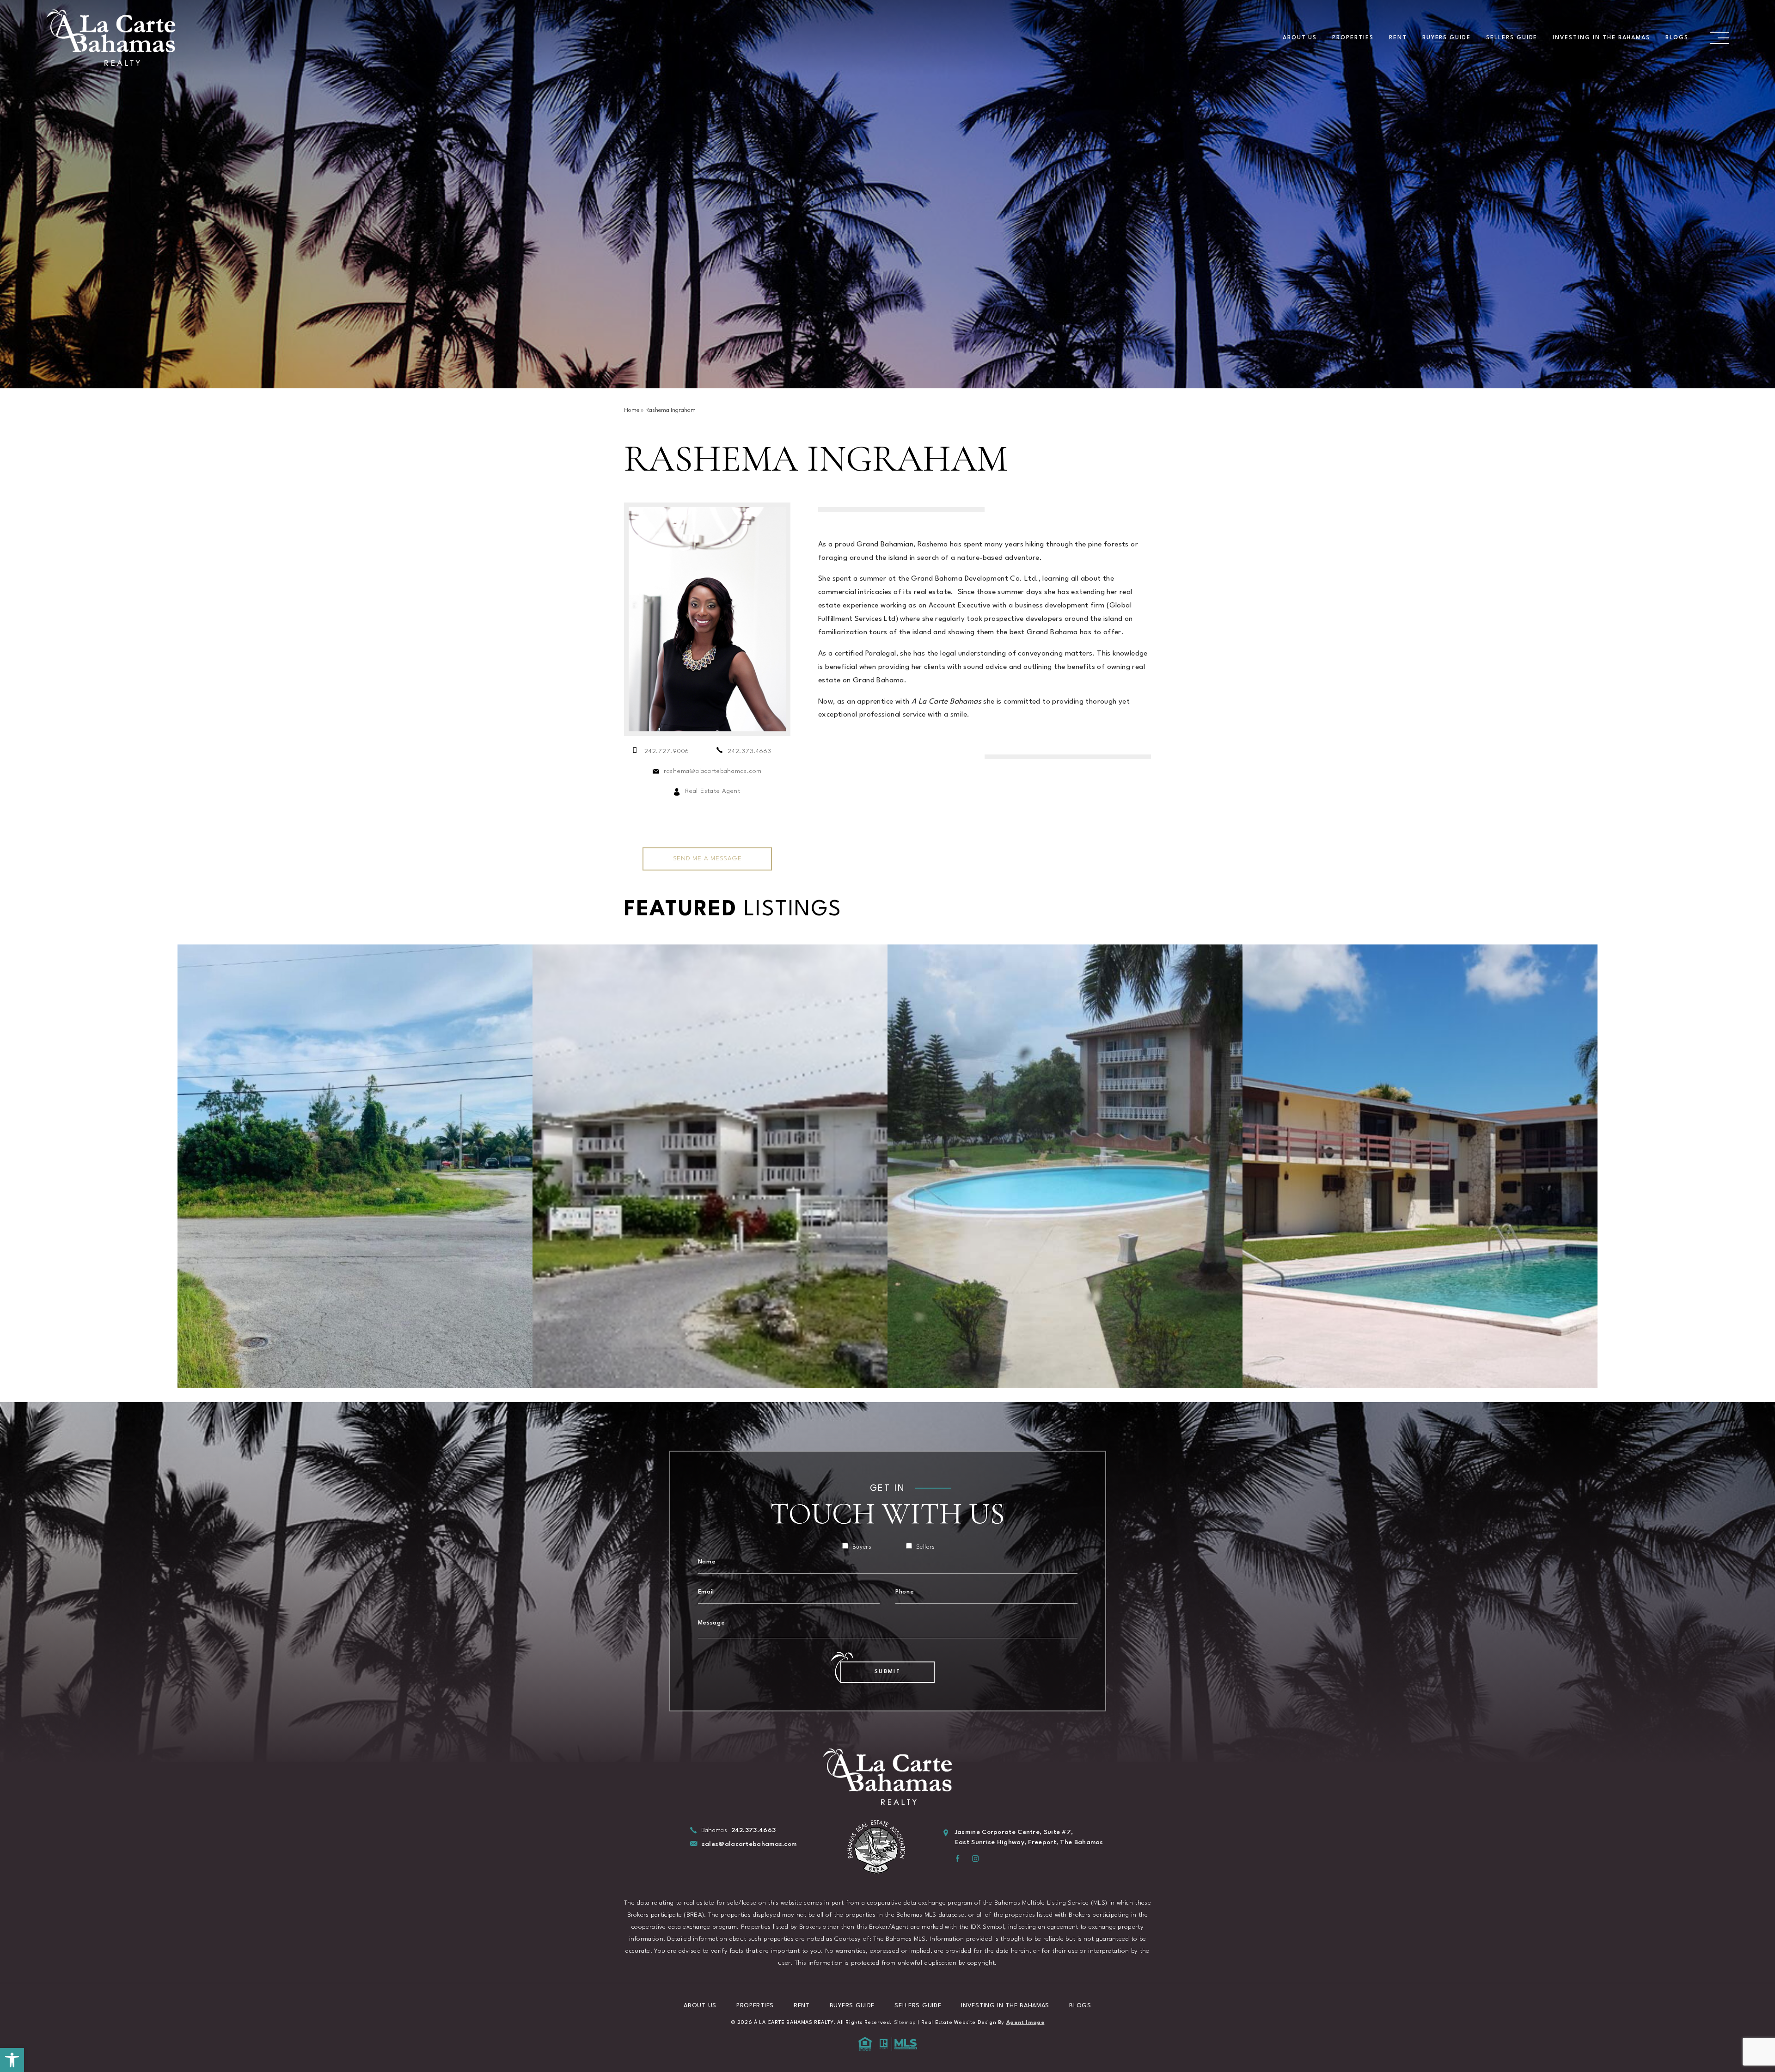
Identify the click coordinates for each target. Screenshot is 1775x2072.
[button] (12, 2060)
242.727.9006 (667, 751)
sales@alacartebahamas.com (749, 1844)
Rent (1398, 38)
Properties (1353, 38)
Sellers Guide (1512, 38)
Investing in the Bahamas (1601, 38)
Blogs (1677, 38)
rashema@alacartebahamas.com (713, 771)
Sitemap (905, 2023)
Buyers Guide (1447, 38)
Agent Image (1025, 2023)
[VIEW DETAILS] (355, 1166)
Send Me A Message (707, 858)
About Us (1300, 38)
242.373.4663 (750, 751)
